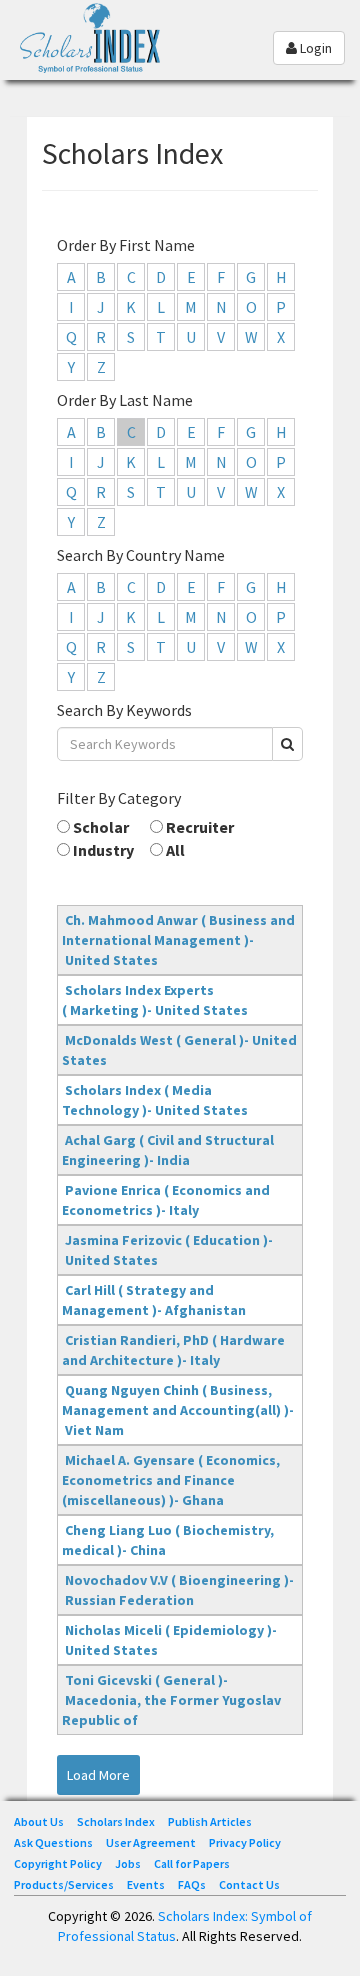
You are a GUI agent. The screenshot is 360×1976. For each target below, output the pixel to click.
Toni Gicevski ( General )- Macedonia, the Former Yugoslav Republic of (171, 1700)
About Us (39, 1821)
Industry (102, 850)
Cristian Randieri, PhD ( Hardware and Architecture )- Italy (173, 1350)
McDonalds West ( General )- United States (179, 1050)
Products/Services (64, 1884)
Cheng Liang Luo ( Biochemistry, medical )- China (168, 1540)
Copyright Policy (58, 1863)
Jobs (128, 1863)
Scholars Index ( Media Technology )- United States (155, 1100)
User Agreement (151, 1842)
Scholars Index (116, 1821)
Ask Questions (53, 1842)
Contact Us (249, 1884)
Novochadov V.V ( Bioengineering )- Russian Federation (178, 1590)
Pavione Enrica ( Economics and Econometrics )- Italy (166, 1200)
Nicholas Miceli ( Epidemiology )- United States (169, 1640)
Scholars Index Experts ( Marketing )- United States (155, 1000)
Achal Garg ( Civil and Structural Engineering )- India (168, 1150)
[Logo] (95, 53)
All (174, 850)
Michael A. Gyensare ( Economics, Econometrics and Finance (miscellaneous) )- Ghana (171, 1480)
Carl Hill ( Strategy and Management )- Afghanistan (154, 1300)
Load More (98, 1775)
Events (146, 1884)
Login (314, 48)
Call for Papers (192, 1863)
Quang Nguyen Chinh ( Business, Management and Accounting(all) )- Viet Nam (178, 1410)
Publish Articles (210, 1821)
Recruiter (198, 827)
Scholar (99, 827)
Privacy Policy (245, 1842)
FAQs (192, 1884)
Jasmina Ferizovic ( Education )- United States (167, 1250)
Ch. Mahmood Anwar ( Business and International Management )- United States (178, 940)
